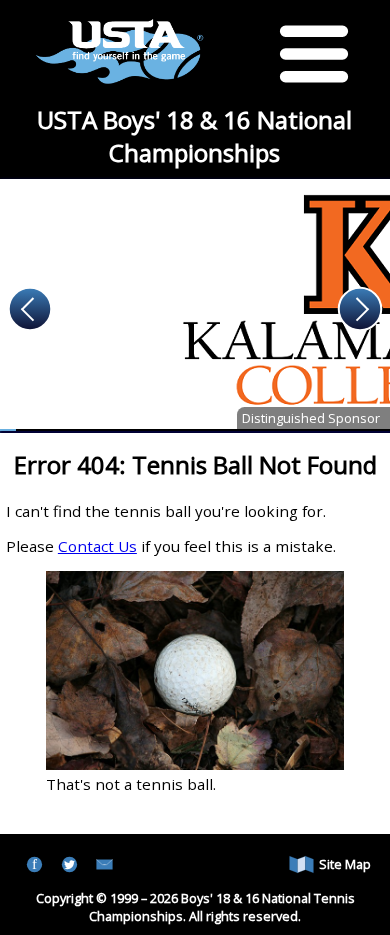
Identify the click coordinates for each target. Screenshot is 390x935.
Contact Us (97, 546)
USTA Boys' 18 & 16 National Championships (194, 136)
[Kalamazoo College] (195, 305)
